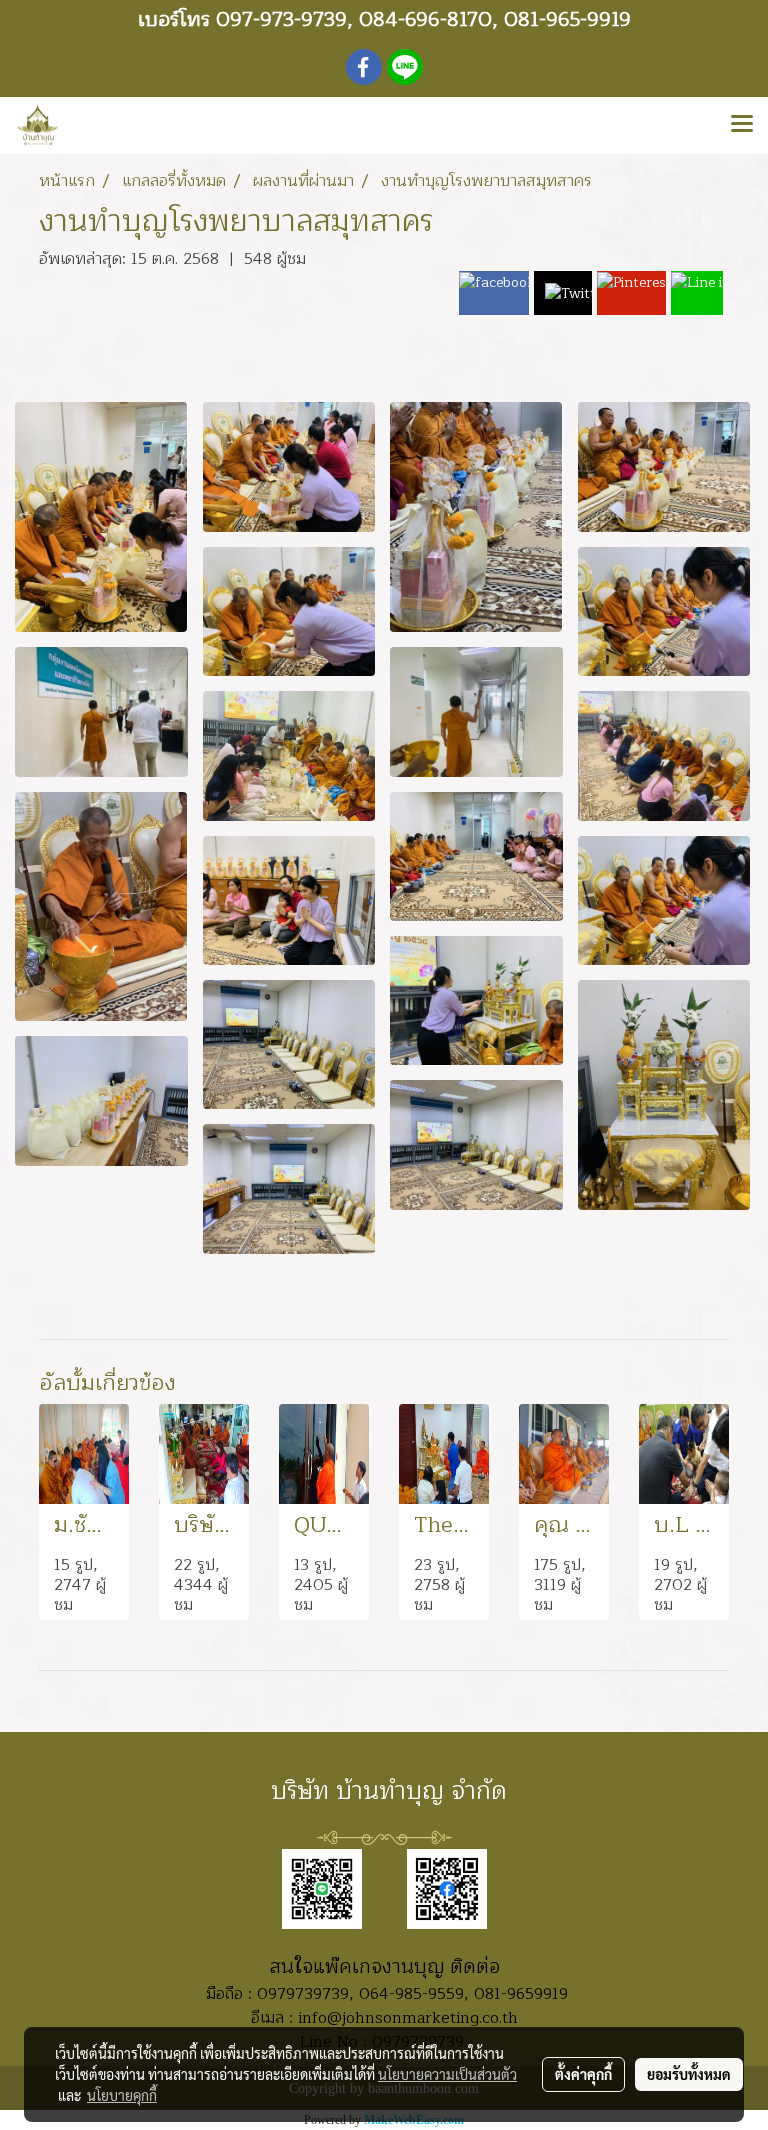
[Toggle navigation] (742, 125)
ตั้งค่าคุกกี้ (583, 2074)
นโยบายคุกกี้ (122, 2095)
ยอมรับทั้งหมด (689, 2074)
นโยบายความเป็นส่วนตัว (447, 2074)
